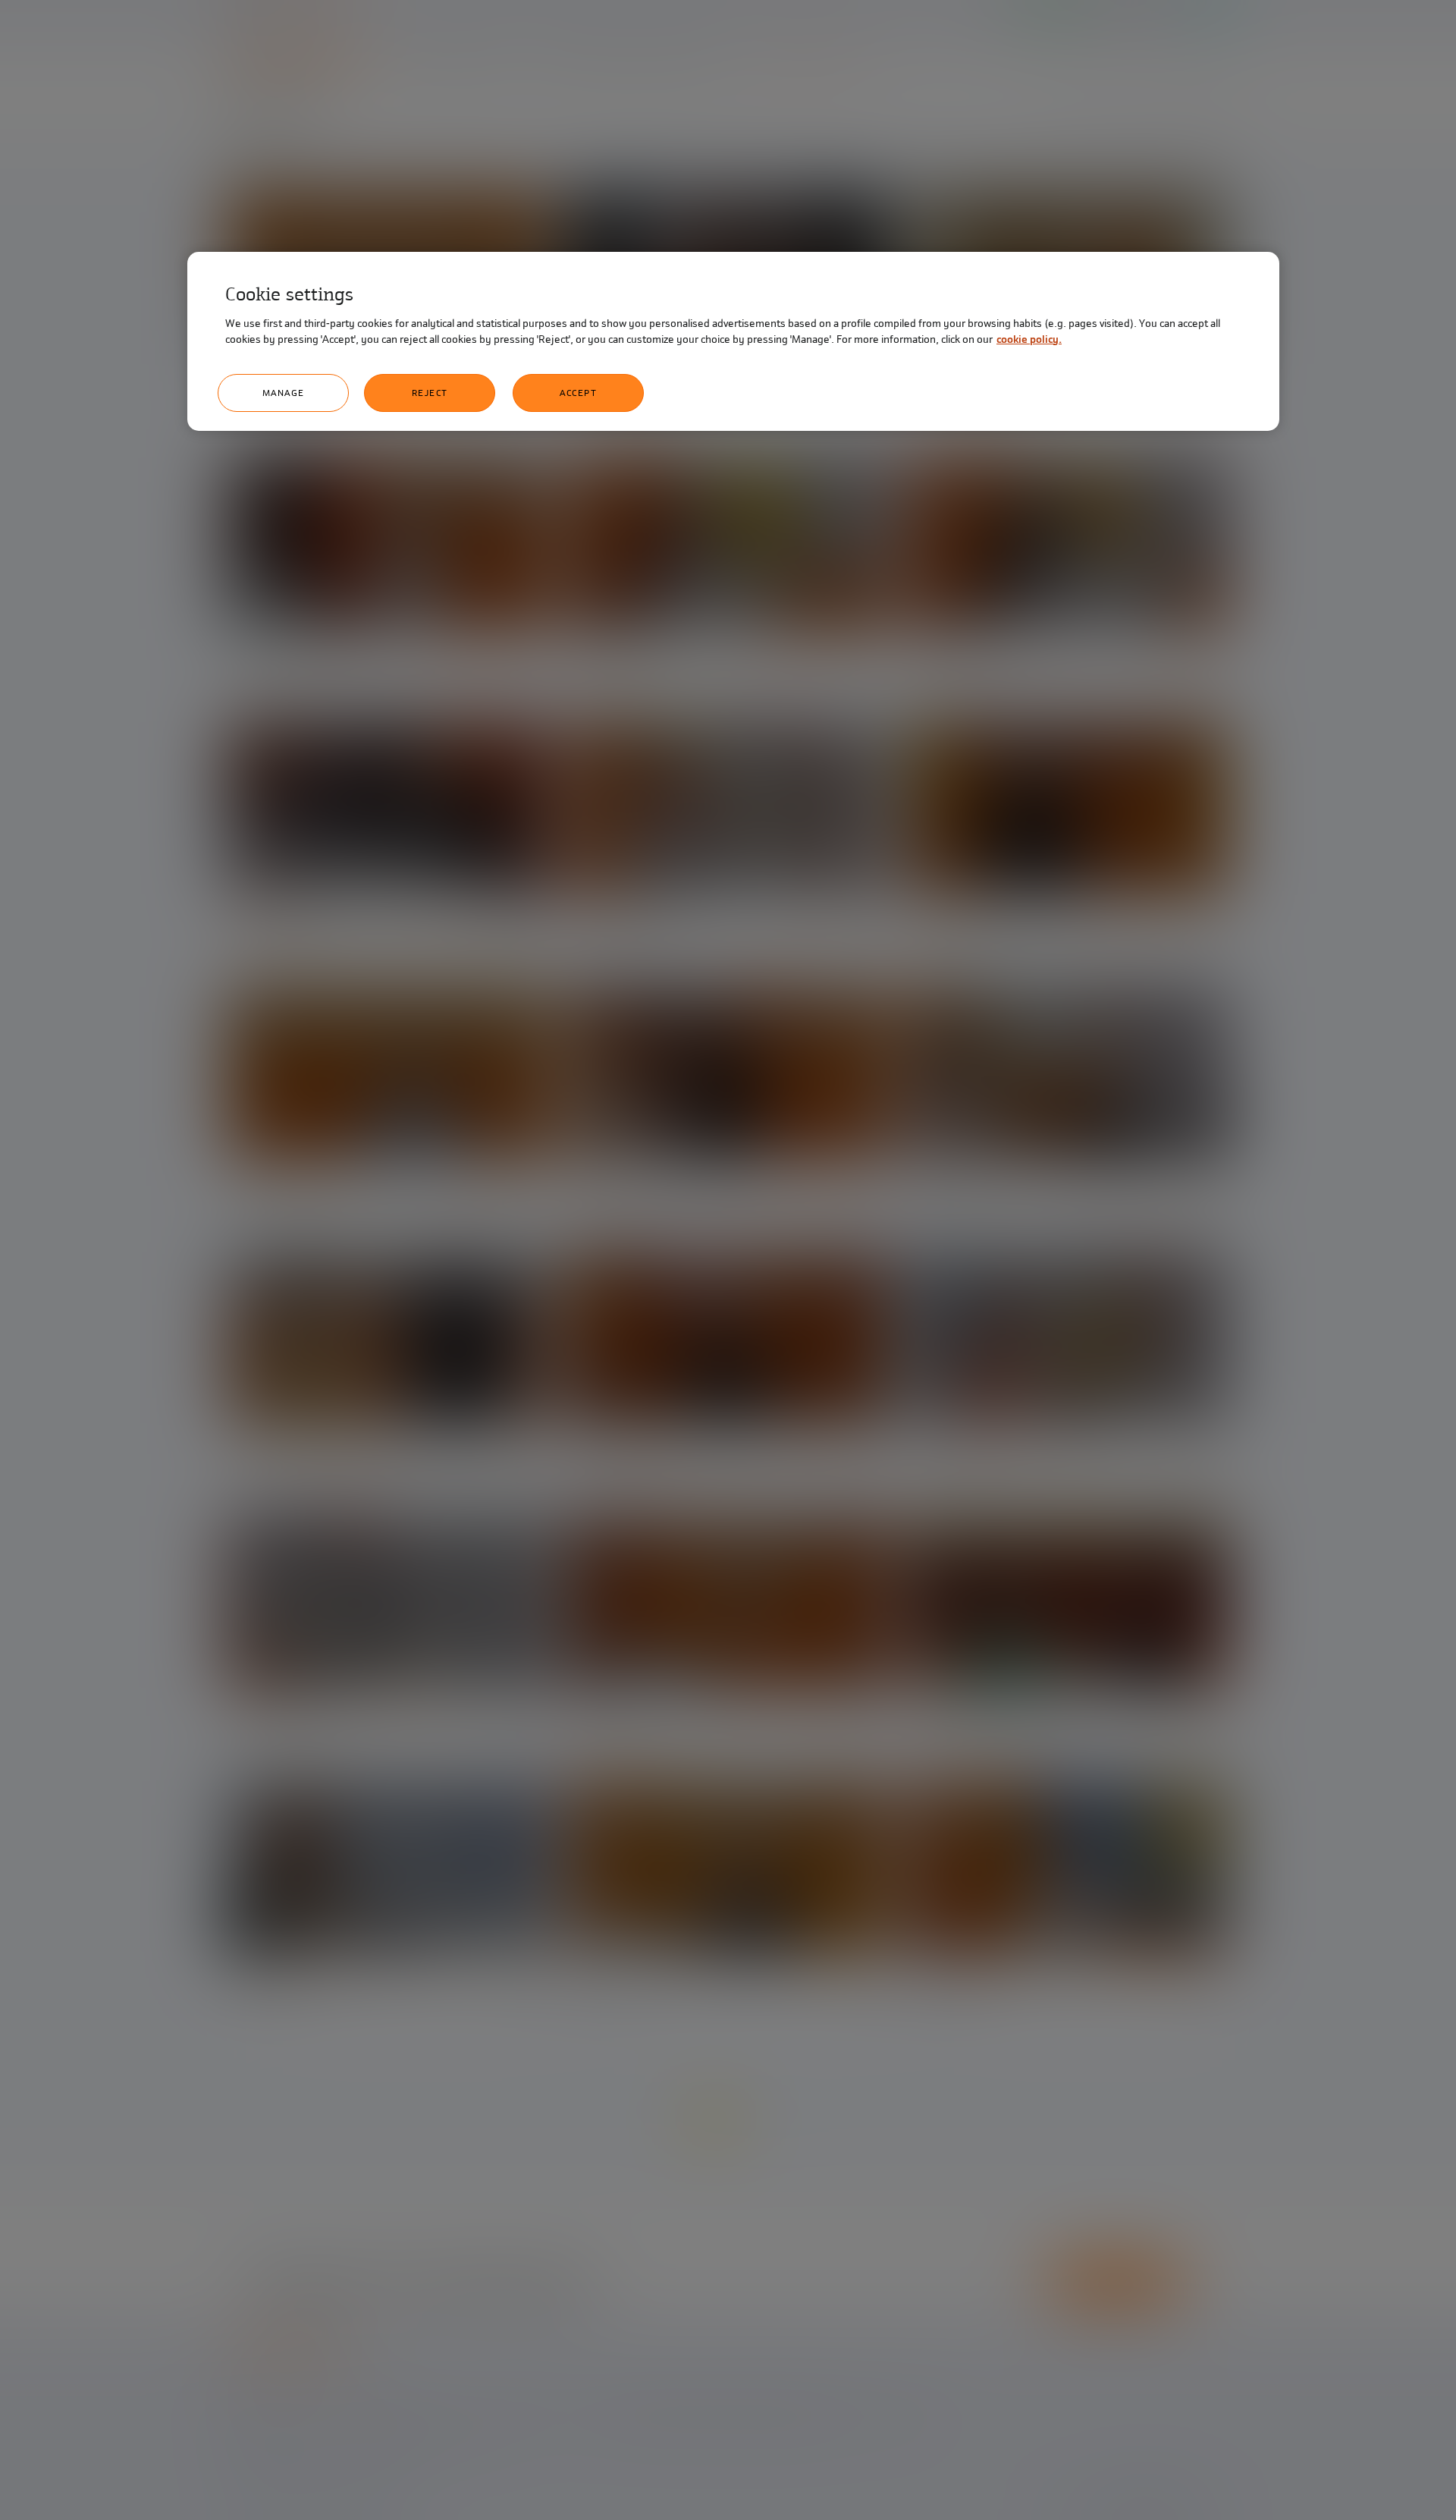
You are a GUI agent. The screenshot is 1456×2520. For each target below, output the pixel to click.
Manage (284, 393)
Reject (430, 393)
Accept (578, 393)
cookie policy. (1029, 339)
